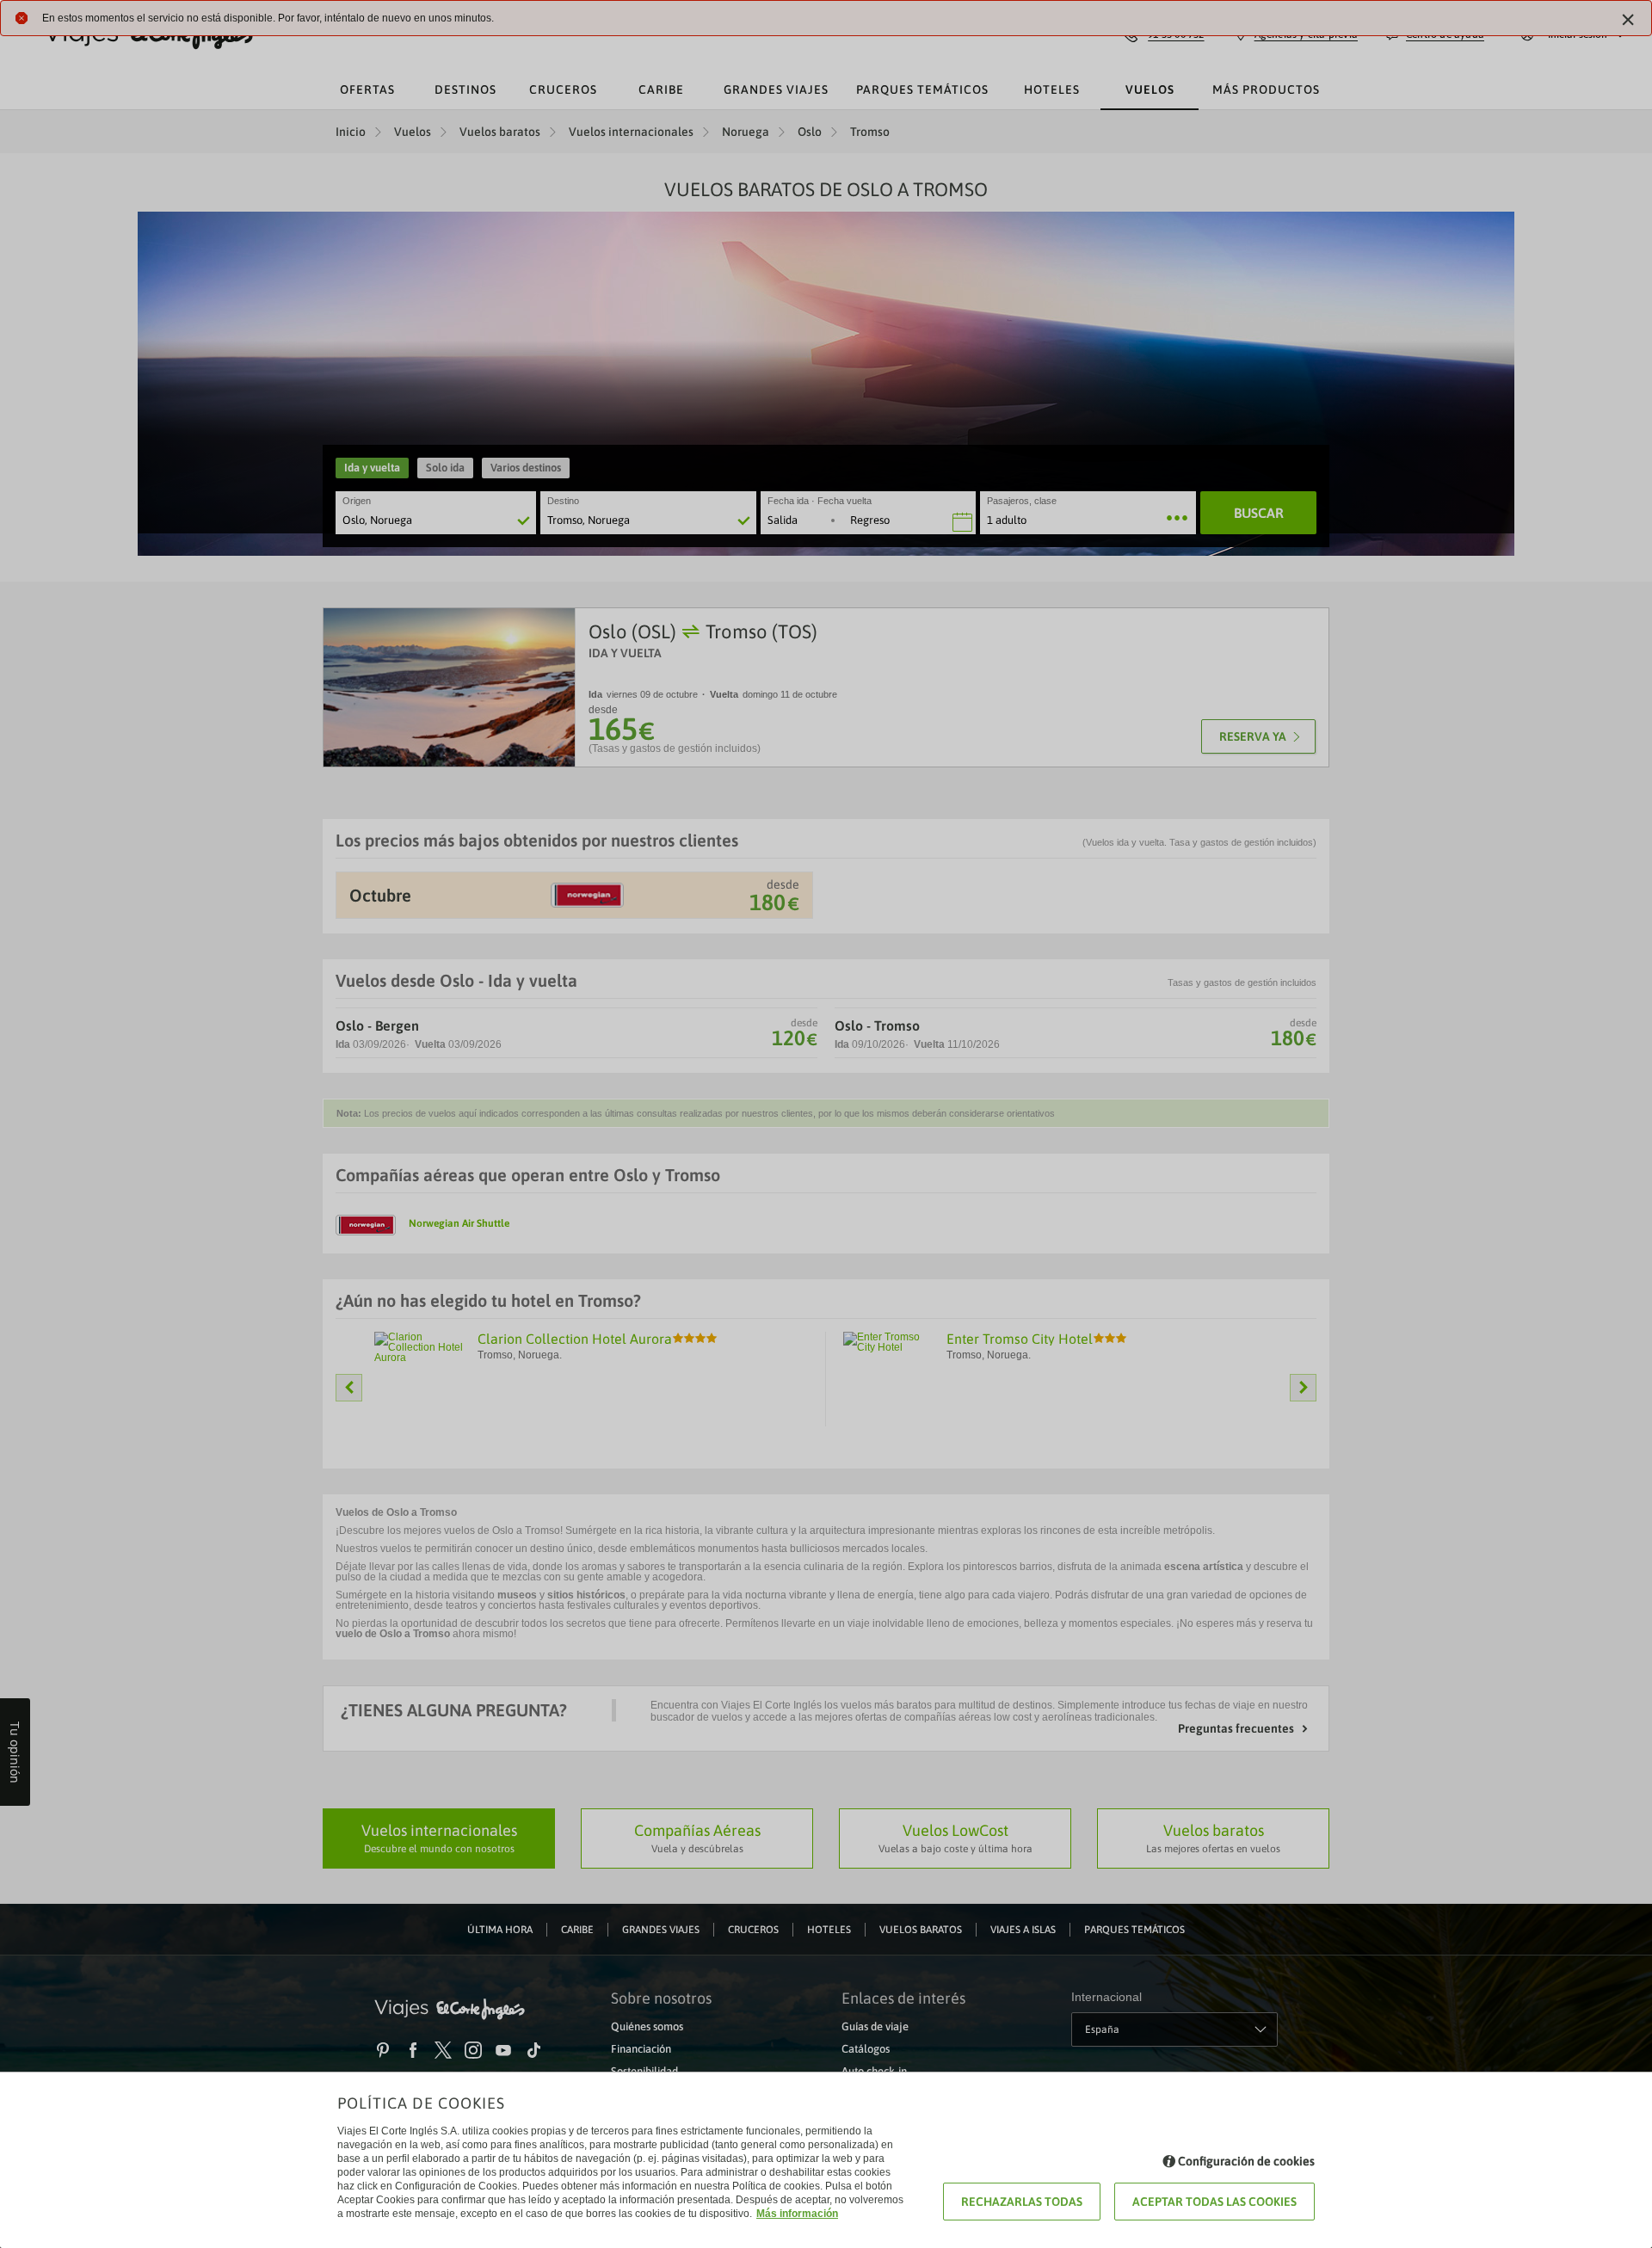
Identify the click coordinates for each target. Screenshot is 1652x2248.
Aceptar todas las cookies (1214, 2202)
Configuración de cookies (1246, 2161)
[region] (826, 1124)
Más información (797, 2214)
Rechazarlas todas (1022, 2202)
